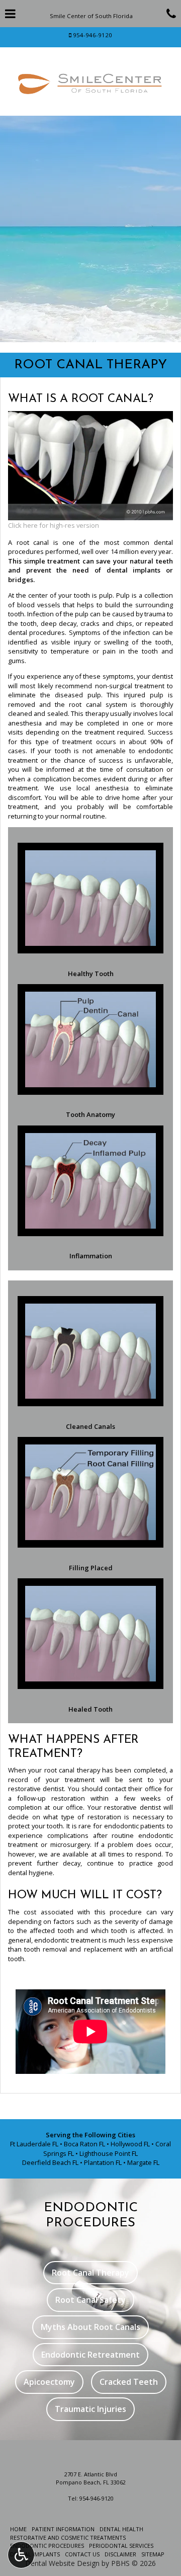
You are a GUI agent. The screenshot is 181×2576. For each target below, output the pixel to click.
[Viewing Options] (21, 2555)
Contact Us (82, 2554)
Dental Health (121, 2529)
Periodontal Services (121, 2546)
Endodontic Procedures (47, 2546)
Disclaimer (120, 2554)
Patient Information (63, 2529)
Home (18, 2529)
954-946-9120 (93, 35)
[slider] (90, 513)
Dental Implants (35, 2554)
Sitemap (153, 2554)
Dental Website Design (62, 2563)
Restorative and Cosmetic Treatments (68, 2538)
